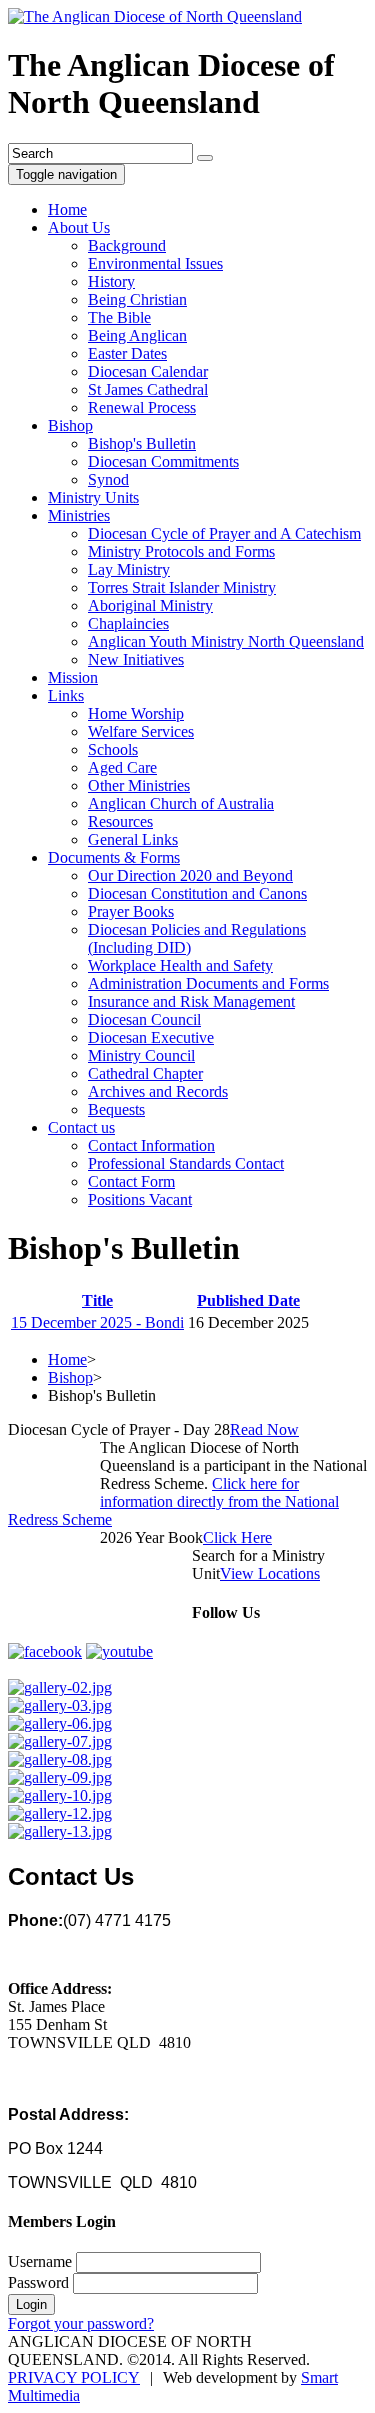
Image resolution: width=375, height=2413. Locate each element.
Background (127, 245)
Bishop (70, 425)
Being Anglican (137, 335)
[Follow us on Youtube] (119, 1651)
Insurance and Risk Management (191, 1001)
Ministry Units (93, 497)
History (111, 281)
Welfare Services (141, 731)
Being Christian (137, 299)
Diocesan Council (144, 1019)
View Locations (270, 1573)
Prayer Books (131, 911)
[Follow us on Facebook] (45, 1651)
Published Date (248, 1300)
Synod (108, 479)
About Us (79, 227)
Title (97, 1300)
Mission (73, 677)
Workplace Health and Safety (180, 965)
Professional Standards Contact (186, 1163)
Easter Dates (127, 353)
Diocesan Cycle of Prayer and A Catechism (224, 533)
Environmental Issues (155, 263)
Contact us (81, 1127)
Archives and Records (158, 1091)
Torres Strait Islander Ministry (182, 587)
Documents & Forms (114, 857)
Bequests (116, 1109)
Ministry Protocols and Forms (181, 551)
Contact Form (131, 1181)
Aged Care (122, 767)
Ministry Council (141, 1055)
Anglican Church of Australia (181, 803)
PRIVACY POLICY (74, 2377)
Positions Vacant (140, 1199)
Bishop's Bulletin (142, 443)
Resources (120, 821)
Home (67, 209)
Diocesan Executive (151, 1037)
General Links (133, 839)
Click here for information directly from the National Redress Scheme (173, 1501)
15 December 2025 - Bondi (97, 1322)
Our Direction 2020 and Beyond (190, 875)
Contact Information (151, 1145)
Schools (113, 749)
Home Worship (136, 713)
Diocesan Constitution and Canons (197, 893)
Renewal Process (142, 407)
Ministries (79, 515)
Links (66, 695)
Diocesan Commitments (163, 461)
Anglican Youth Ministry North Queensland (226, 641)
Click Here (237, 1537)
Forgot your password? (81, 2323)
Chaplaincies (128, 623)
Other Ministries (139, 785)
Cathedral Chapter (145, 1073)
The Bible (119, 317)
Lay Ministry (129, 569)
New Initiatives (136, 659)
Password (38, 2282)
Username (40, 2261)
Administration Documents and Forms (208, 983)
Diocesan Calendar (148, 371)
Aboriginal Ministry (150, 605)
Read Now (264, 1429)
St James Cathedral (148, 389)
